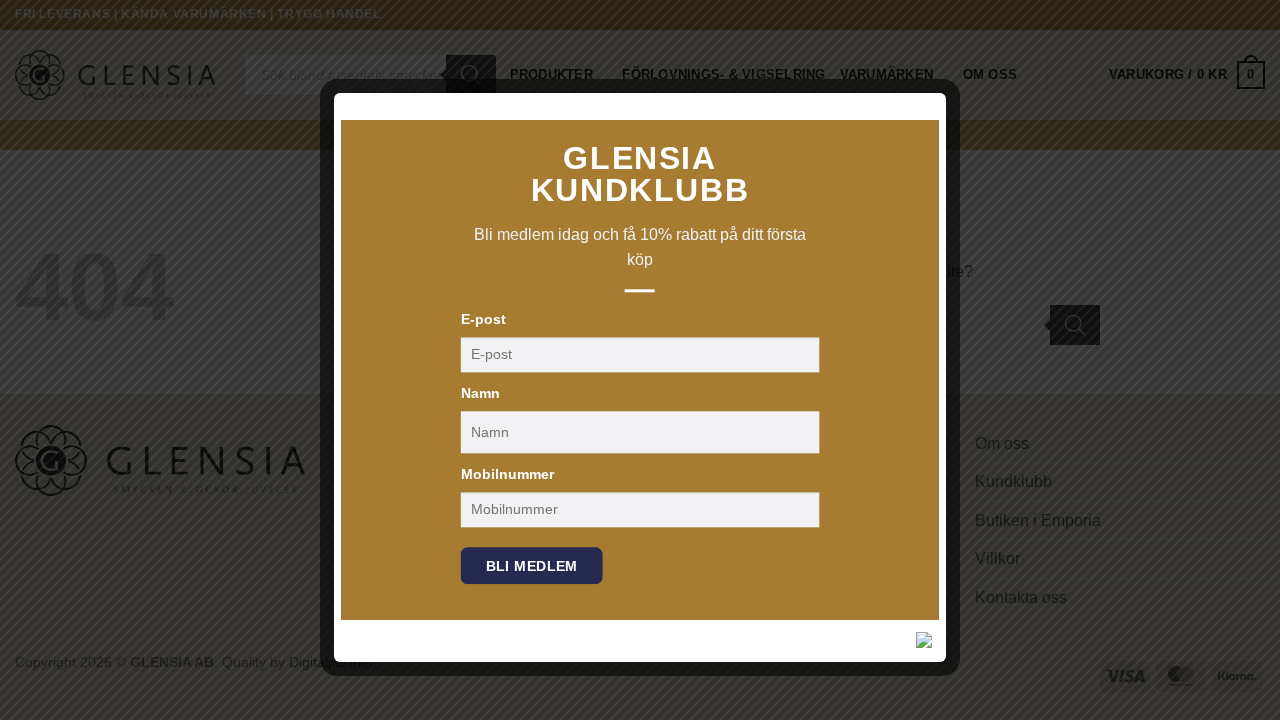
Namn (480, 393)
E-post (483, 319)
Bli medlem (532, 566)
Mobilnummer (507, 474)
